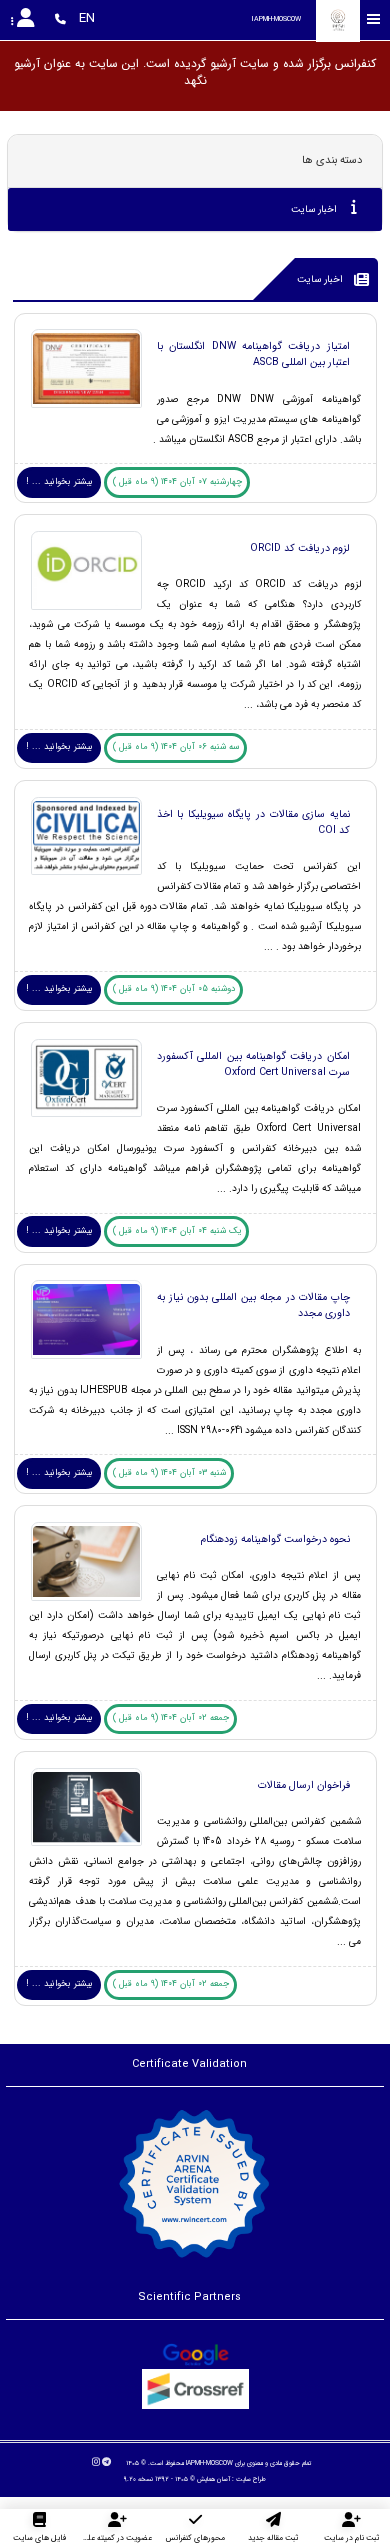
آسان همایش (213, 2479)
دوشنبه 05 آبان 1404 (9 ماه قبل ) (174, 989)
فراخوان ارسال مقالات (304, 1785)
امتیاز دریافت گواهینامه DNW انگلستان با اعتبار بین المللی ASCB (253, 354)
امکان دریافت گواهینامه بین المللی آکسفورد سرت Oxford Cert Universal (253, 1064)
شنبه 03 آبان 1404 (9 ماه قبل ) (169, 1473)
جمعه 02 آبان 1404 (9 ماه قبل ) (171, 1718)
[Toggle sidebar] (374, 19)
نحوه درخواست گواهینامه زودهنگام (275, 1539)
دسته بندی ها (332, 160)
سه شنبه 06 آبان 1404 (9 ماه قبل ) (176, 747)
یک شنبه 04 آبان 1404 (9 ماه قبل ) (177, 1231)
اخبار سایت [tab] (315, 209)
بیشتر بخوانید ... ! (59, 482)
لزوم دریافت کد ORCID (300, 548)
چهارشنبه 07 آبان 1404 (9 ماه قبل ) (177, 482)
